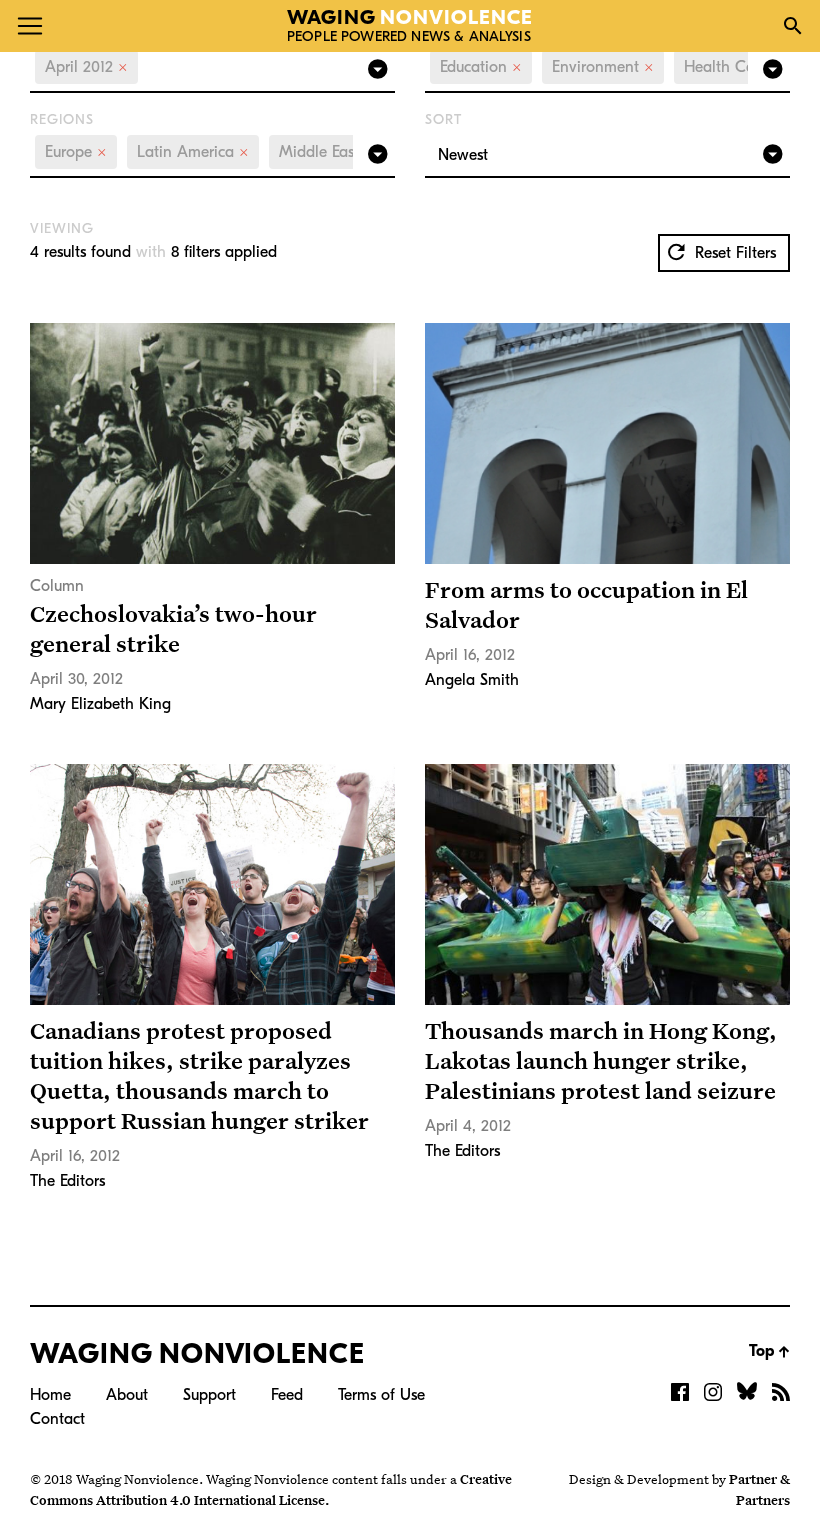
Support (209, 1395)
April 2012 (86, 67)
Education (481, 67)
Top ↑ (769, 1351)
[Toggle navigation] (30, 26)
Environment (603, 67)
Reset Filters (733, 253)
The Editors (67, 1181)
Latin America (193, 152)
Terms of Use (381, 1395)
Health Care (733, 67)
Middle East (326, 152)
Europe (76, 152)
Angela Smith (472, 680)
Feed (287, 1395)
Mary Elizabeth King (100, 704)
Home (50, 1395)
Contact (57, 1419)
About (127, 1395)
